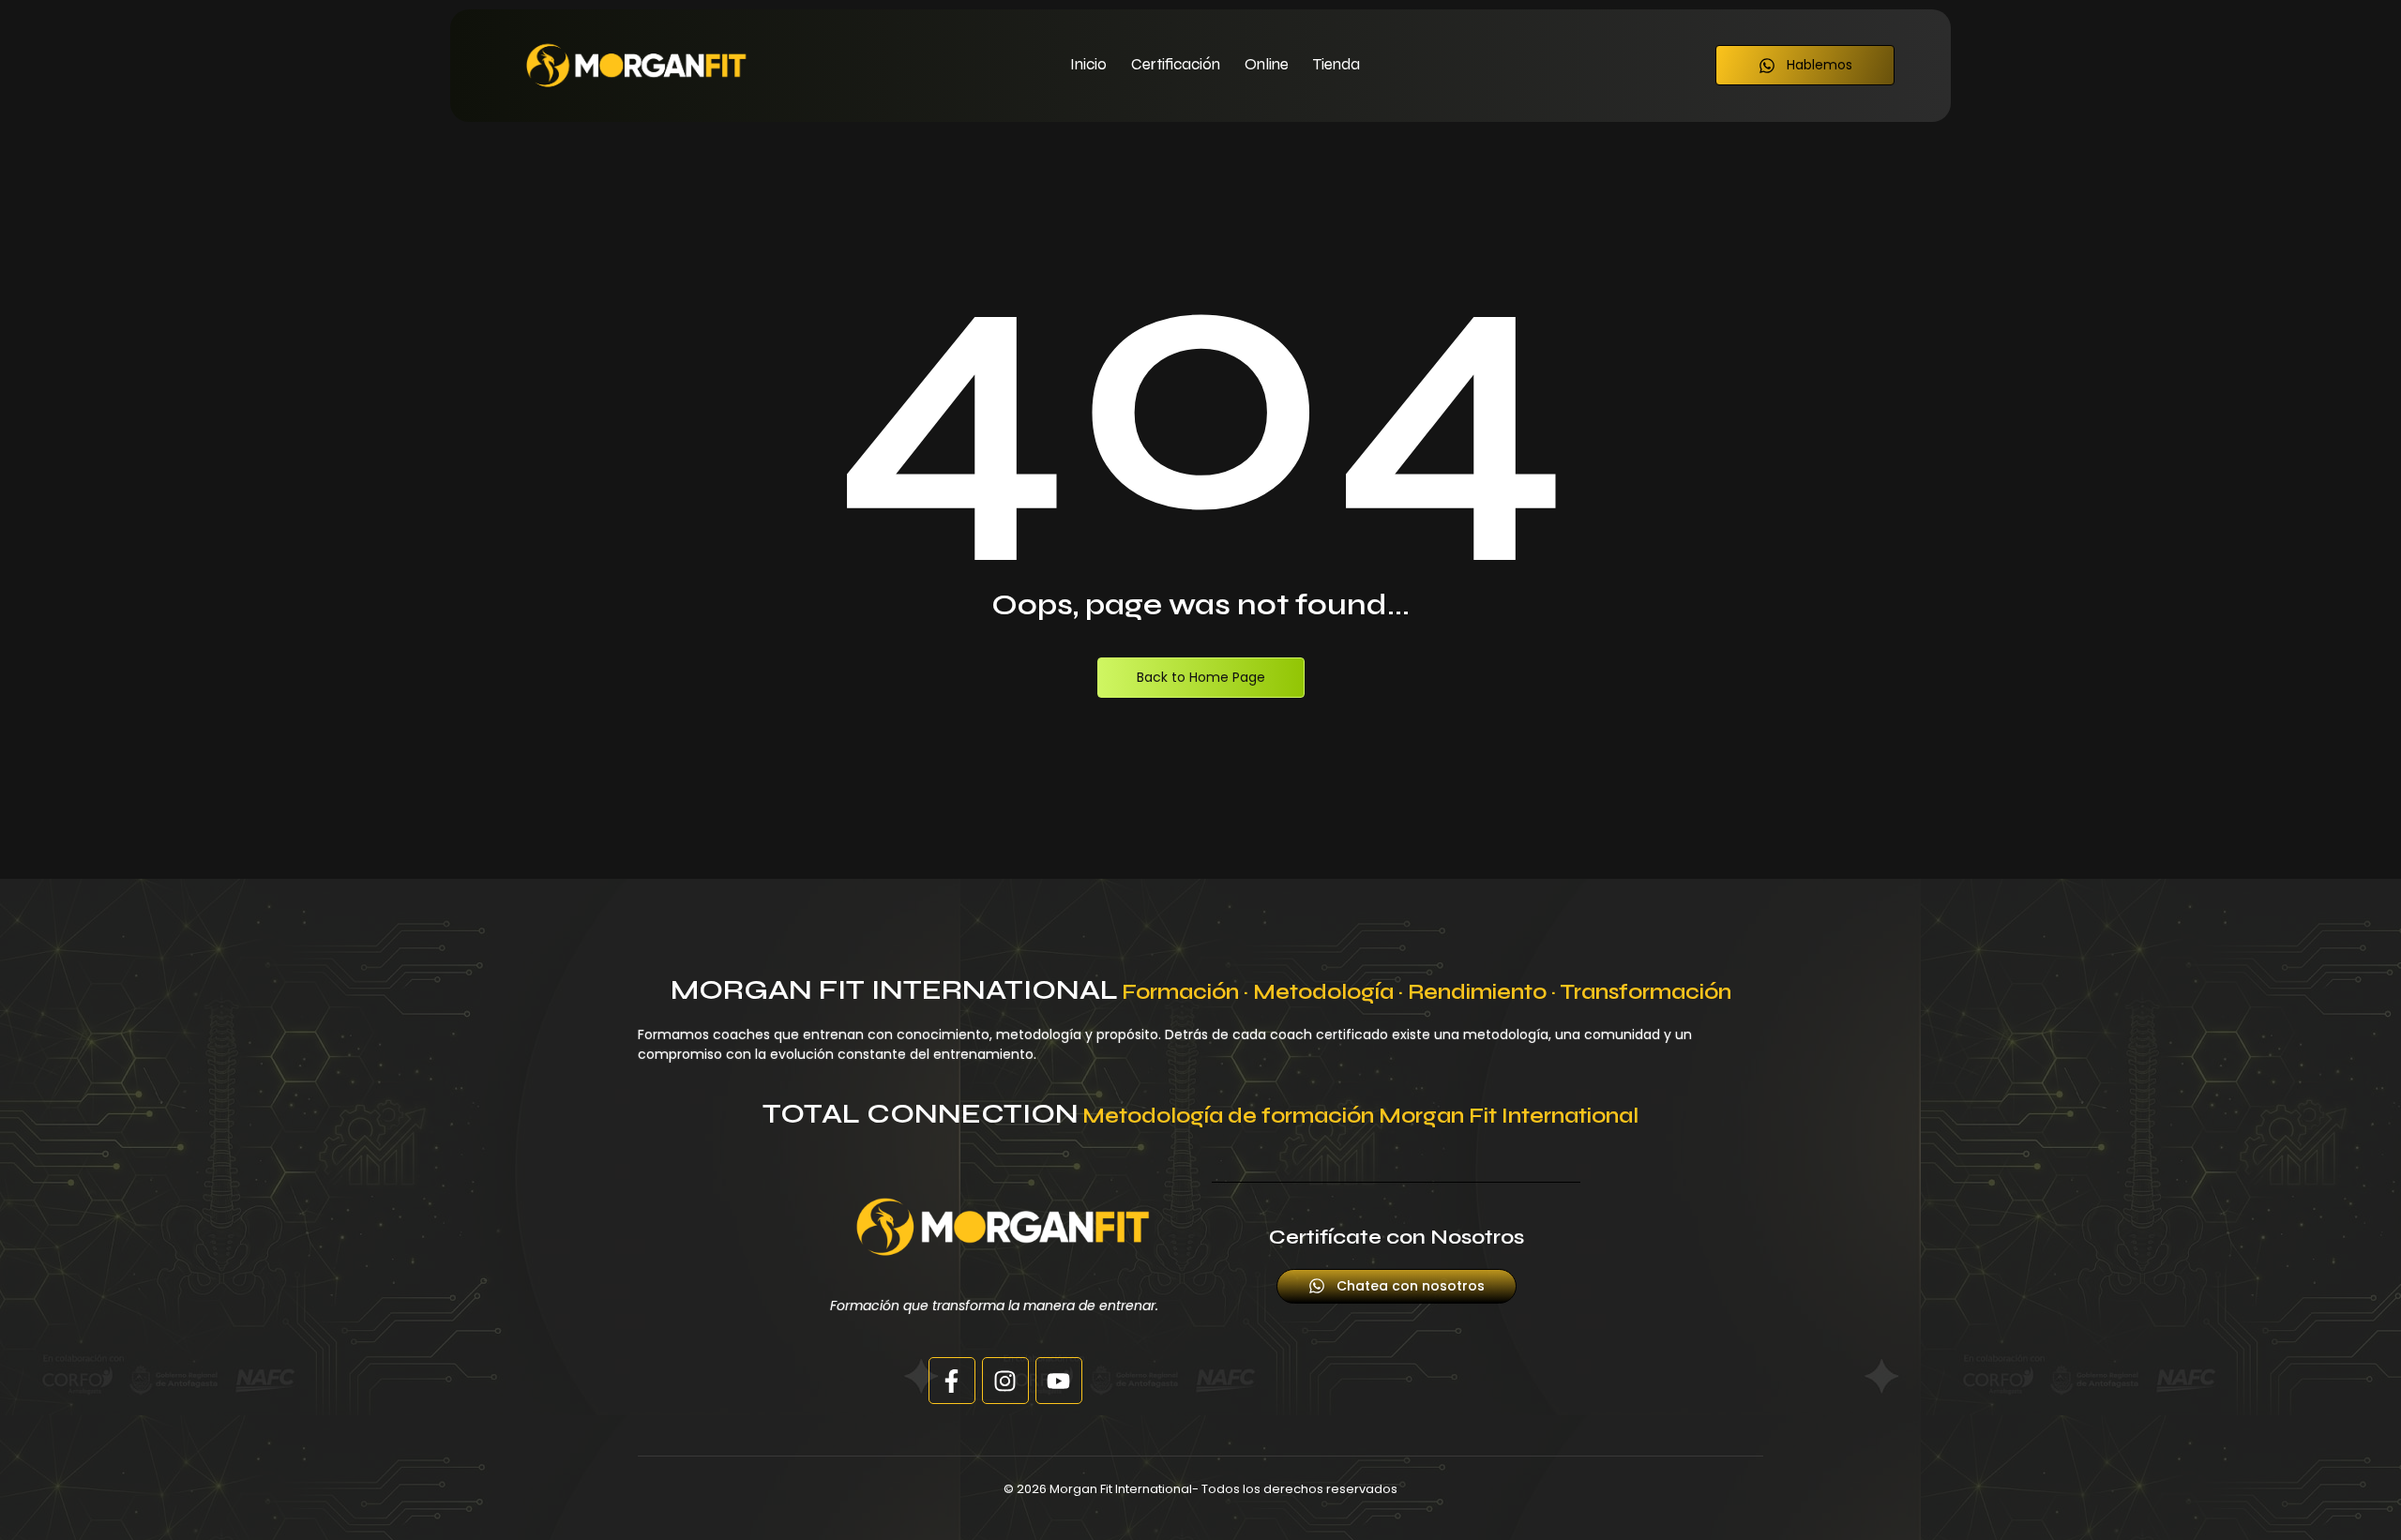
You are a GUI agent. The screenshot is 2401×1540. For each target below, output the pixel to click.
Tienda (1336, 64)
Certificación (1176, 64)
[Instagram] (1005, 1381)
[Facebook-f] (952, 1381)
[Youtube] (1059, 1381)
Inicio (1088, 64)
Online (1267, 64)
